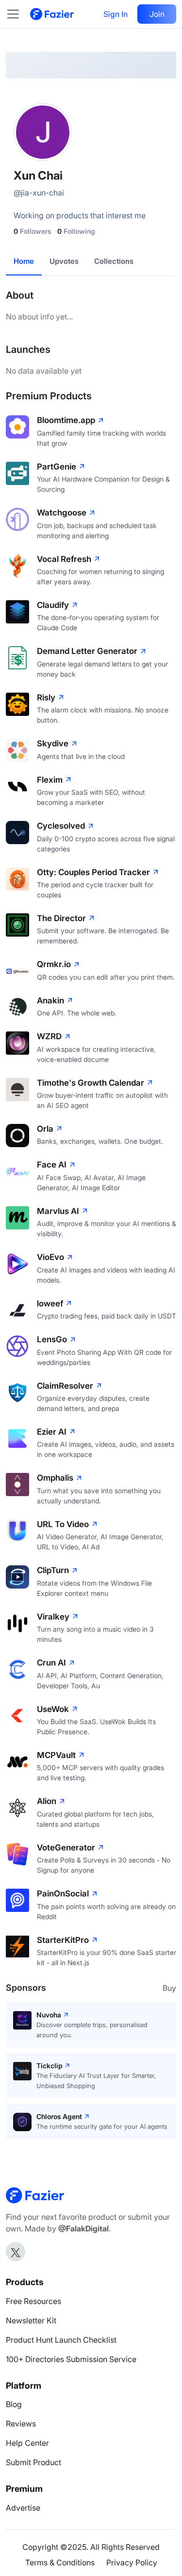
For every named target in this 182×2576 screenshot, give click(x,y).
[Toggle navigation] (18, 14)
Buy (169, 1988)
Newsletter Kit (31, 2320)
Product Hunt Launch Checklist (61, 2340)
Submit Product (33, 2462)
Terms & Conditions (60, 2562)
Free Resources (33, 2301)
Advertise (23, 2508)
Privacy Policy (132, 2562)
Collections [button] (114, 261)
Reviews (21, 2424)
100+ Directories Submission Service (71, 2359)
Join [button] (157, 14)
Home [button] (24, 261)
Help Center (27, 2443)
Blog (14, 2404)
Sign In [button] (116, 14)
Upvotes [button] (64, 261)
